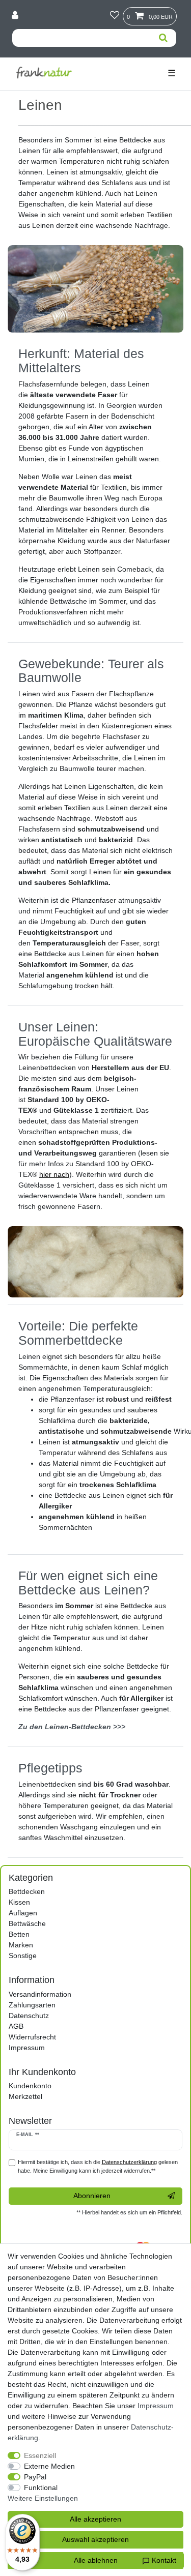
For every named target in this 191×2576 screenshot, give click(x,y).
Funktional (41, 2488)
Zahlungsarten (32, 2005)
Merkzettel (25, 2096)
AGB (16, 2026)
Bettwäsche (27, 1923)
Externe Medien (49, 2466)
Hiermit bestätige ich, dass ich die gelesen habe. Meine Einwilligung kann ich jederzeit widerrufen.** (98, 2166)
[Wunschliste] (115, 16)
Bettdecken (27, 1891)
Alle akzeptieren (95, 2519)
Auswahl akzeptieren (95, 2539)
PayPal (35, 2477)
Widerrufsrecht (32, 2037)
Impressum (27, 2048)
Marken (21, 1945)
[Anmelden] (16, 16)
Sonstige (23, 1956)
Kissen (19, 1902)
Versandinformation (40, 1994)
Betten (19, 1934)
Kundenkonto (30, 2086)
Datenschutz (29, 2016)
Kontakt (163, 2560)
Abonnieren (92, 2196)
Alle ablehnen (96, 2560)
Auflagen (23, 1913)
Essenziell (40, 2455)
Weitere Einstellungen (43, 2498)
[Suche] (163, 38)
